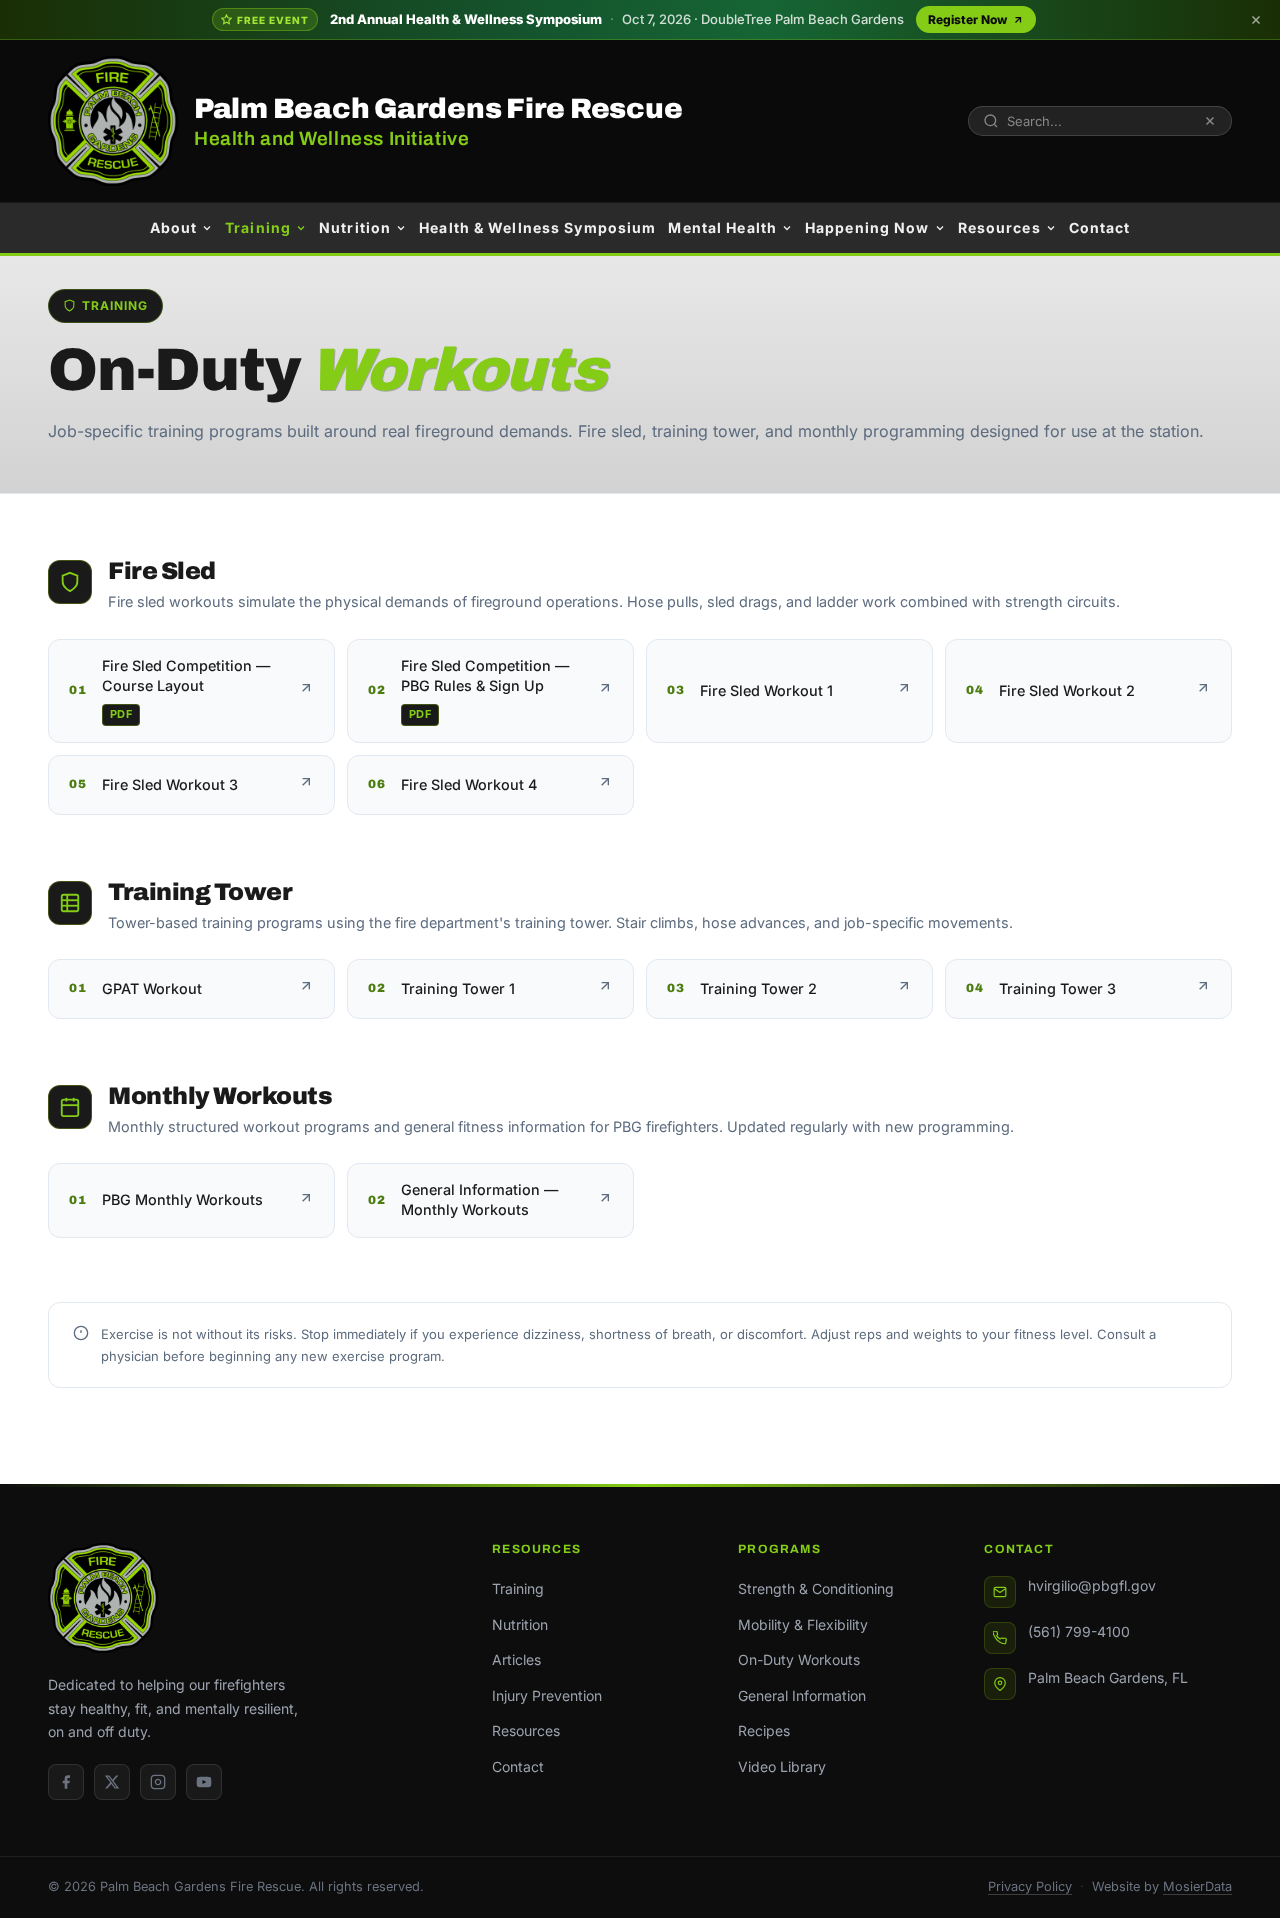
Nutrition (355, 227)
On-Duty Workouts (799, 1659)
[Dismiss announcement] (1256, 20)
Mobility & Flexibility (803, 1624)
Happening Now (867, 227)
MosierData (1197, 1886)
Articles (516, 1659)
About (174, 227)
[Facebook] (66, 1782)
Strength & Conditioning (816, 1588)
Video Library (782, 1766)
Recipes (764, 1730)
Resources (999, 227)
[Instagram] (158, 1782)
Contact (1100, 227)
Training (258, 227)
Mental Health (722, 227)
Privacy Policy (1030, 1886)
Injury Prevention (547, 1695)
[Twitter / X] (112, 1782)
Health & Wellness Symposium (537, 227)
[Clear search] (1210, 121)
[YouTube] (204, 1782)
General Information (802, 1695)
